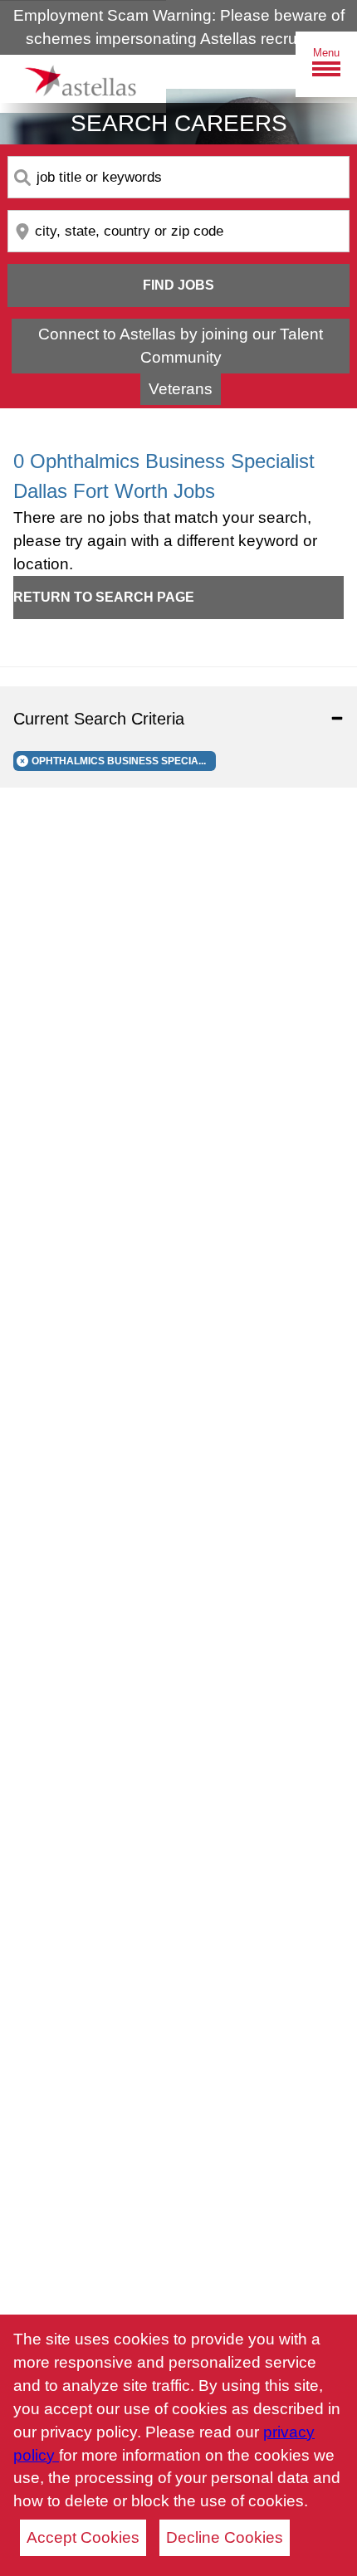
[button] (178, 719)
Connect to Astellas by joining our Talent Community (181, 346)
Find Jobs (178, 285)
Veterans (181, 389)
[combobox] (179, 177)
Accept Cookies (83, 2537)
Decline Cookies (225, 2537)
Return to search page (104, 597)
